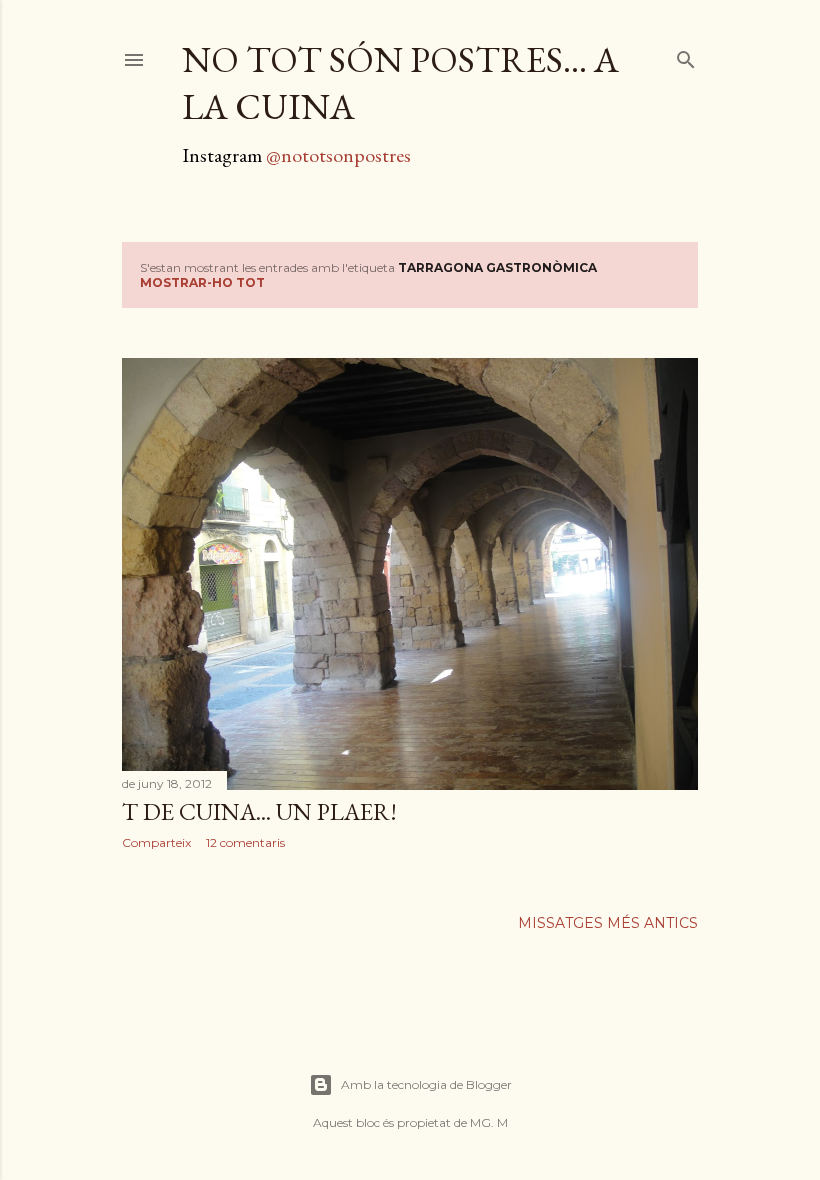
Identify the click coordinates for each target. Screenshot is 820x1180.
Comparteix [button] (156, 842)
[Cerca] (686, 55)
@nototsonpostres (338, 155)
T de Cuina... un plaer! (259, 811)
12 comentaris (245, 842)
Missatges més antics (608, 923)
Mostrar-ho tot (202, 282)
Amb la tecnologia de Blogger (426, 1084)
